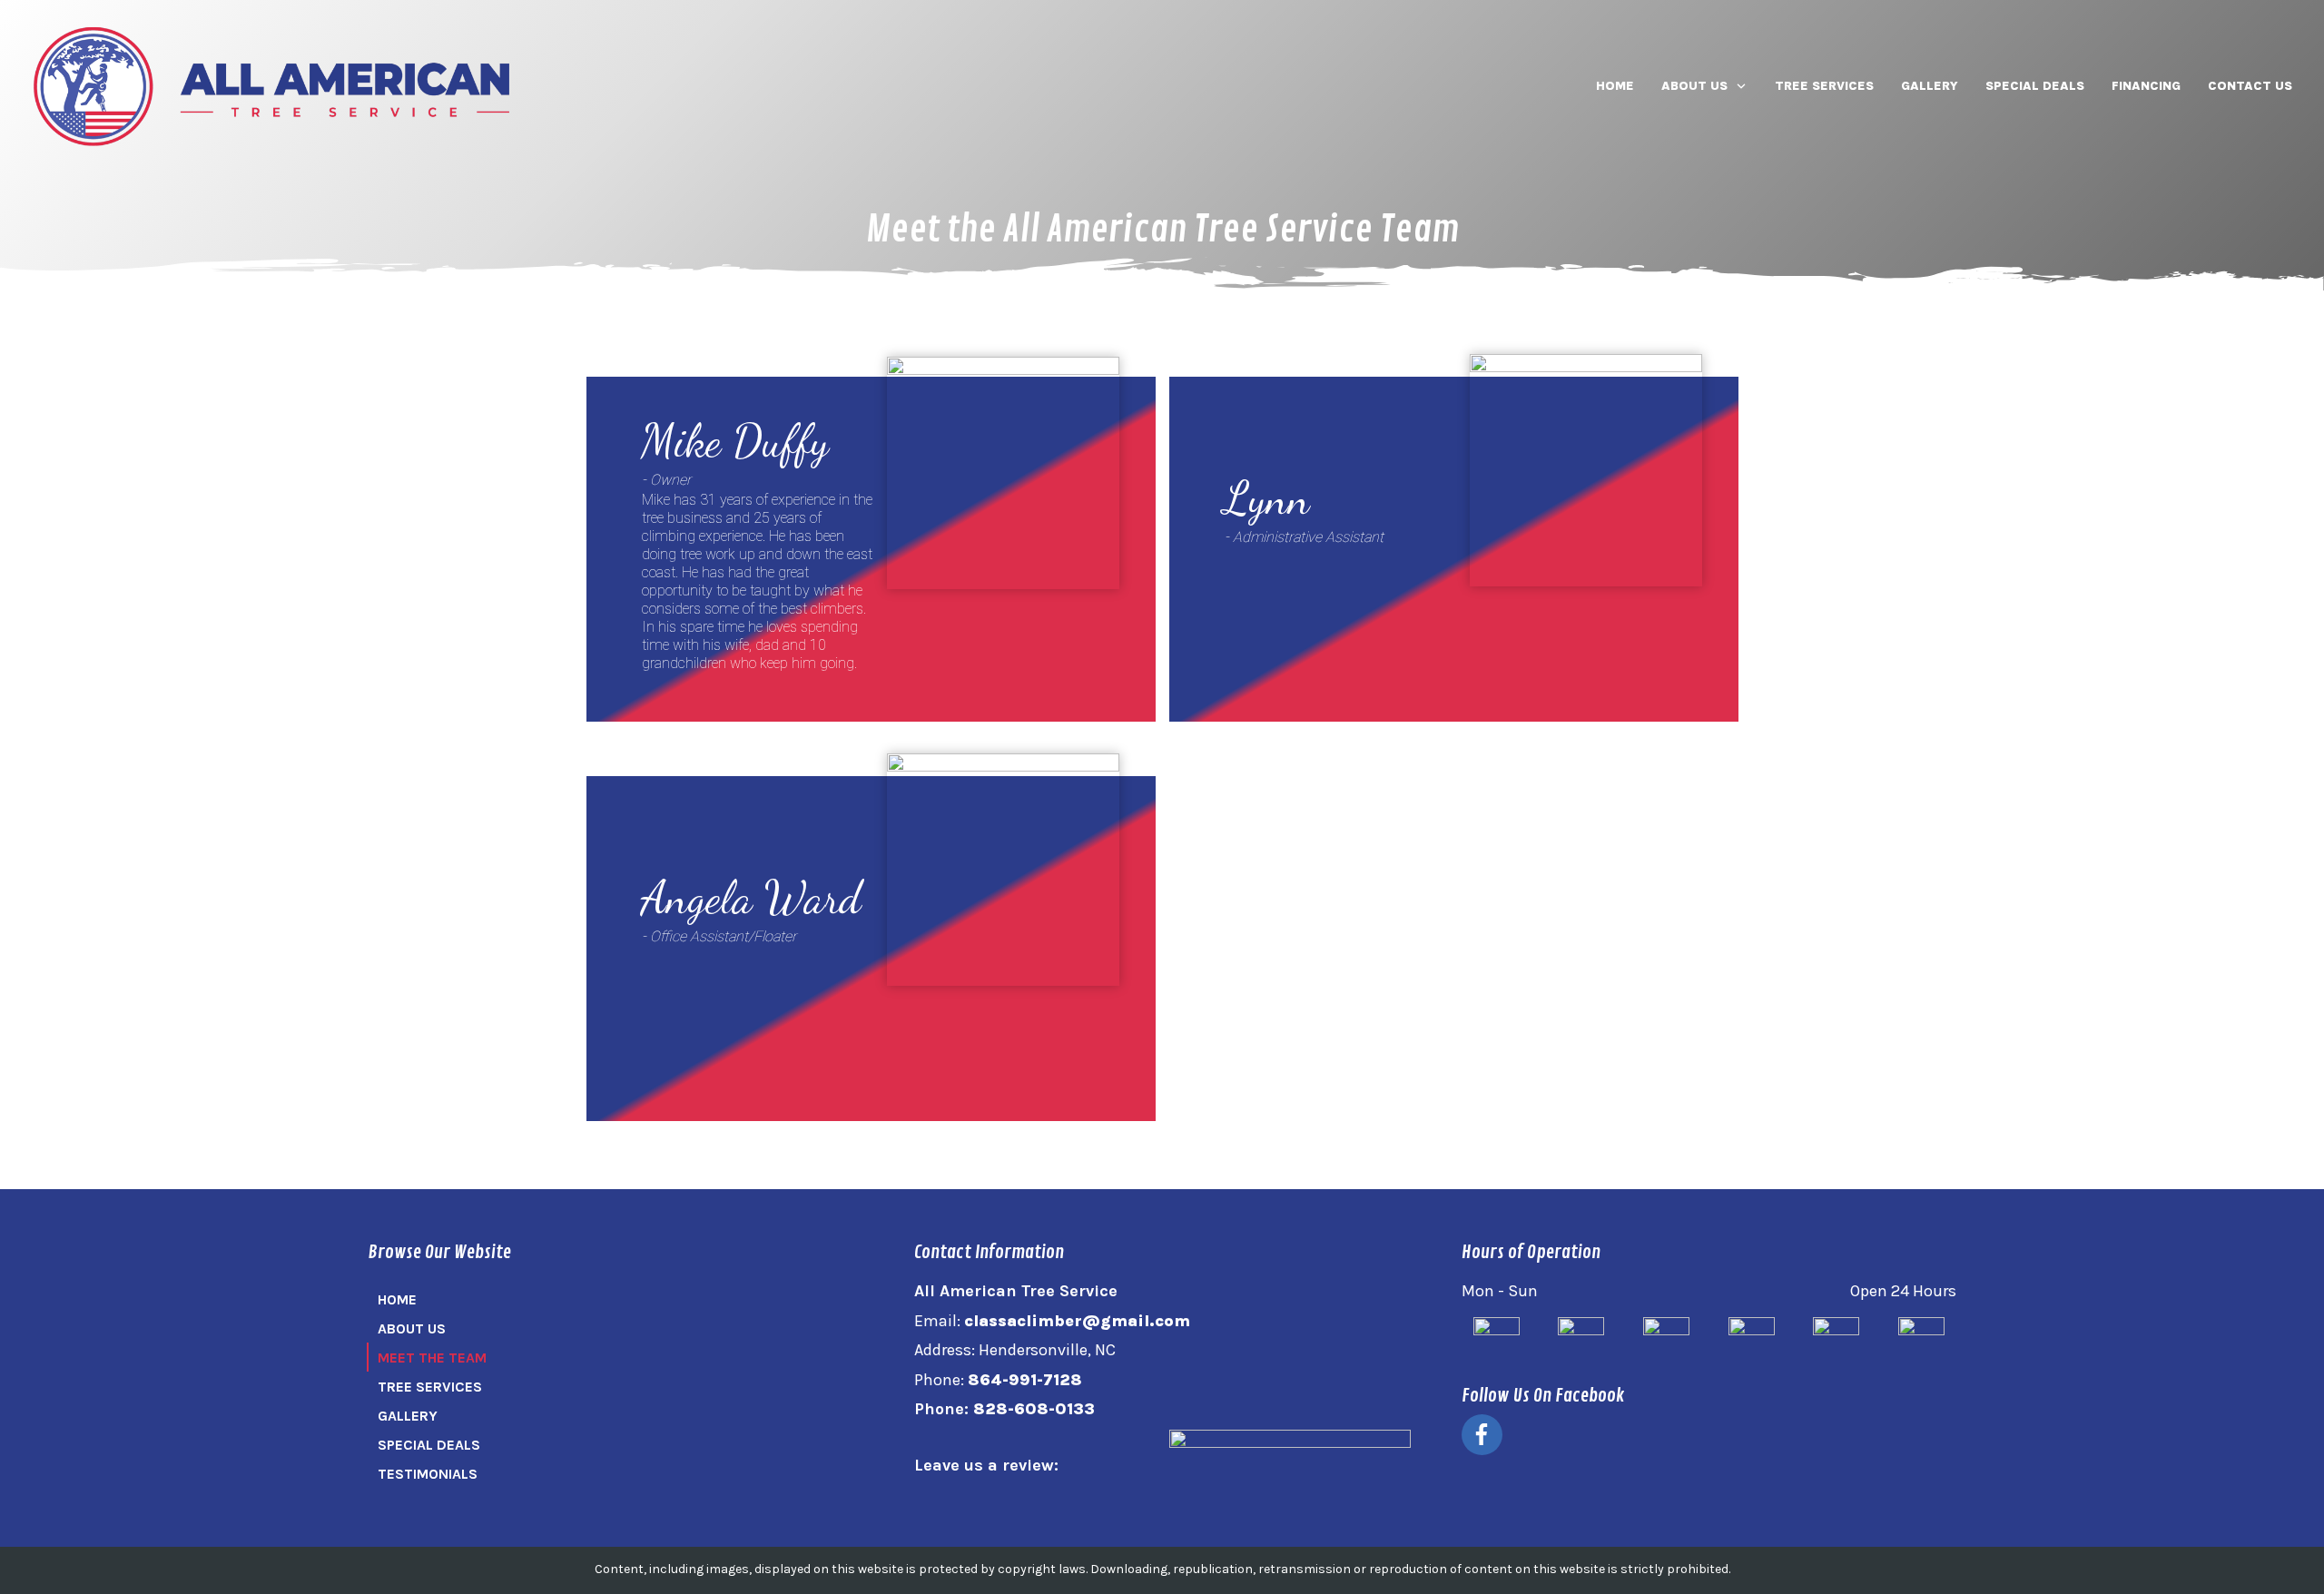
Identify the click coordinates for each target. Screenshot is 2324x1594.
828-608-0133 (1034, 1409)
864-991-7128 (1025, 1380)
